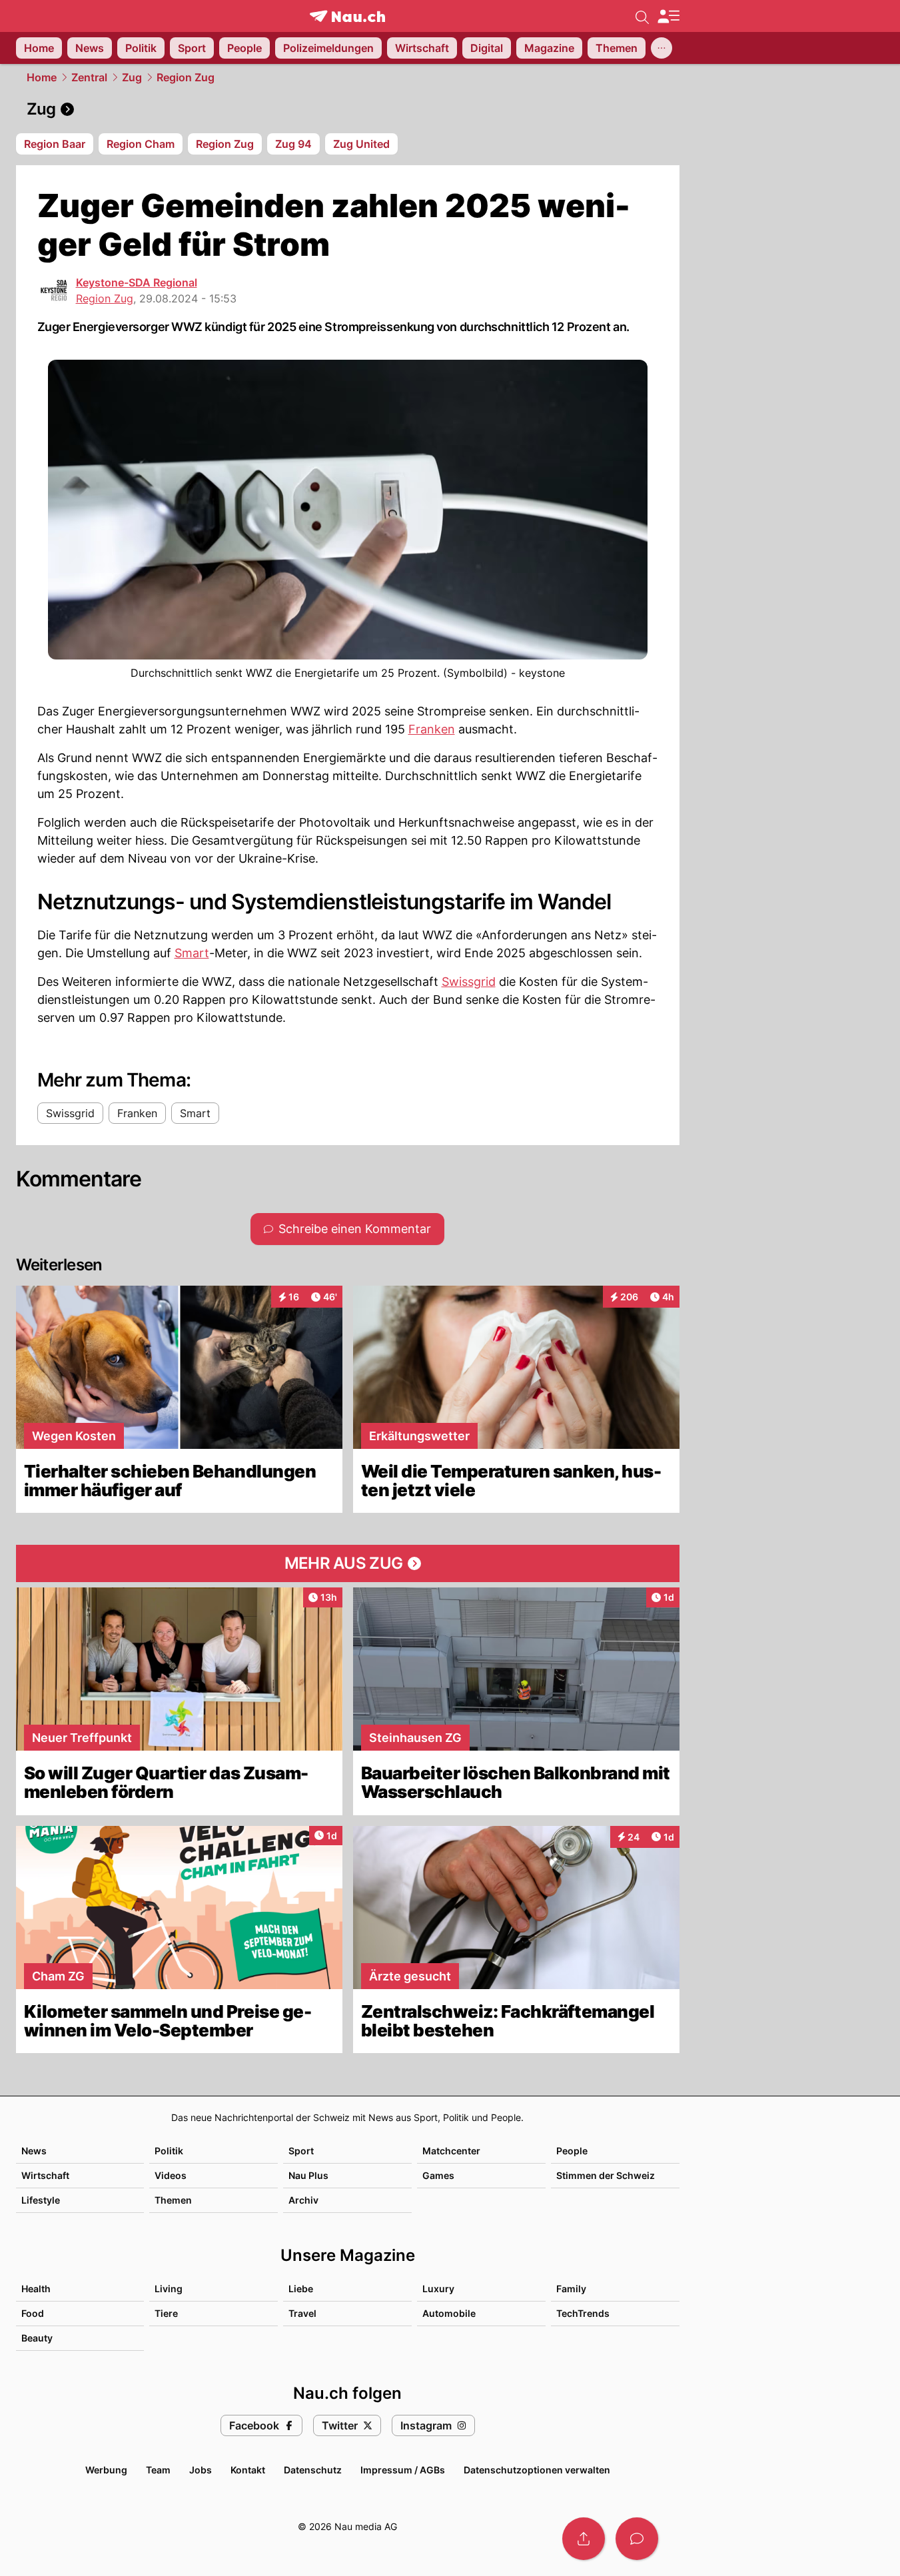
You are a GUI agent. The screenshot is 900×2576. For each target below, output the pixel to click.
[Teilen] (584, 2539)
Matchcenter (451, 2151)
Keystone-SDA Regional (137, 282)
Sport (301, 2151)
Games (438, 2175)
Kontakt (248, 2470)
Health (36, 2289)
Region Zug (186, 77)
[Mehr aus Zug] (348, 1563)
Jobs (201, 2470)
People (572, 2151)
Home (42, 77)
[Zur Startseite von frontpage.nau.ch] (347, 16)
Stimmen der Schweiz (606, 2175)
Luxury (438, 2289)
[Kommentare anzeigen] (637, 2539)
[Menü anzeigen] (668, 16)
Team (158, 2470)
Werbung (106, 2470)
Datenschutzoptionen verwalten (537, 2470)
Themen (173, 2200)
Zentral (89, 77)
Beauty (37, 2338)
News (34, 2151)
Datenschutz (313, 2470)
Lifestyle (41, 2200)
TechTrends (583, 2313)
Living (169, 2289)
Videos (171, 2175)
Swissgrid (469, 982)
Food (33, 2313)
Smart (192, 953)
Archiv (303, 2200)
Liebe (301, 2289)
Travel (302, 2313)
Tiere (166, 2313)
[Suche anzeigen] (642, 16)
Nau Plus (308, 2175)
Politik (169, 2151)
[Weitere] (662, 48)
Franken (432, 729)
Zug (132, 77)
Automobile (449, 2313)
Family (571, 2289)
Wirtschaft (45, 2175)
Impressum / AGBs (403, 2470)
